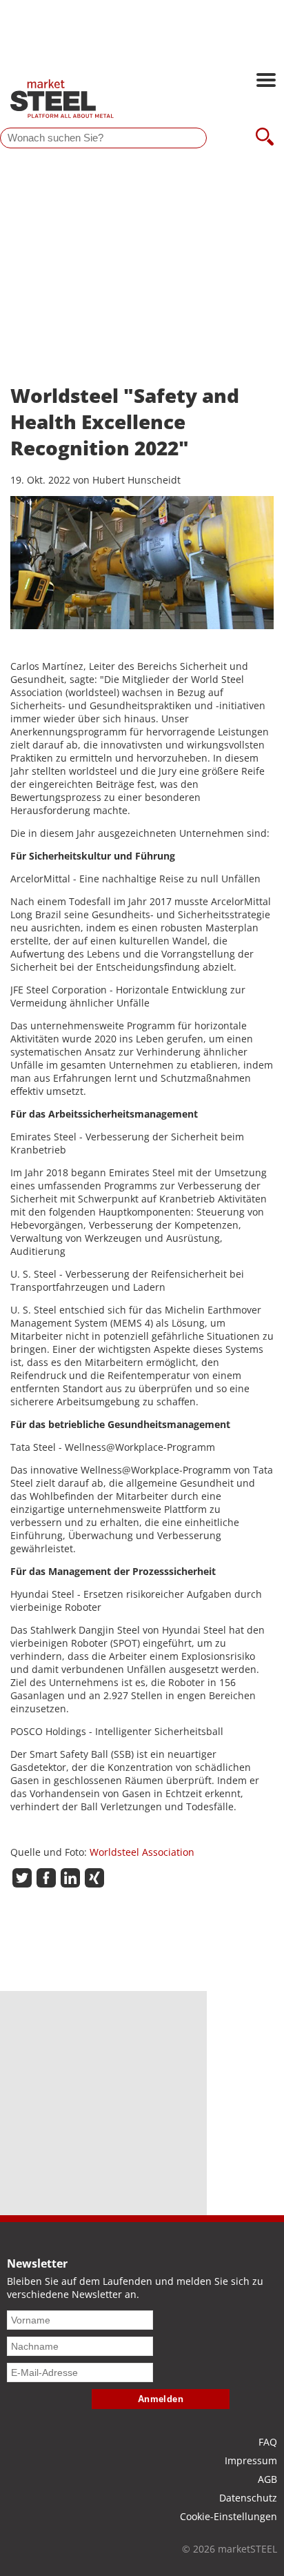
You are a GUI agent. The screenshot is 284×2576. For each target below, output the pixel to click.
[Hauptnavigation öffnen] (266, 81)
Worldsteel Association (142, 1852)
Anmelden (161, 2399)
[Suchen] (265, 138)
